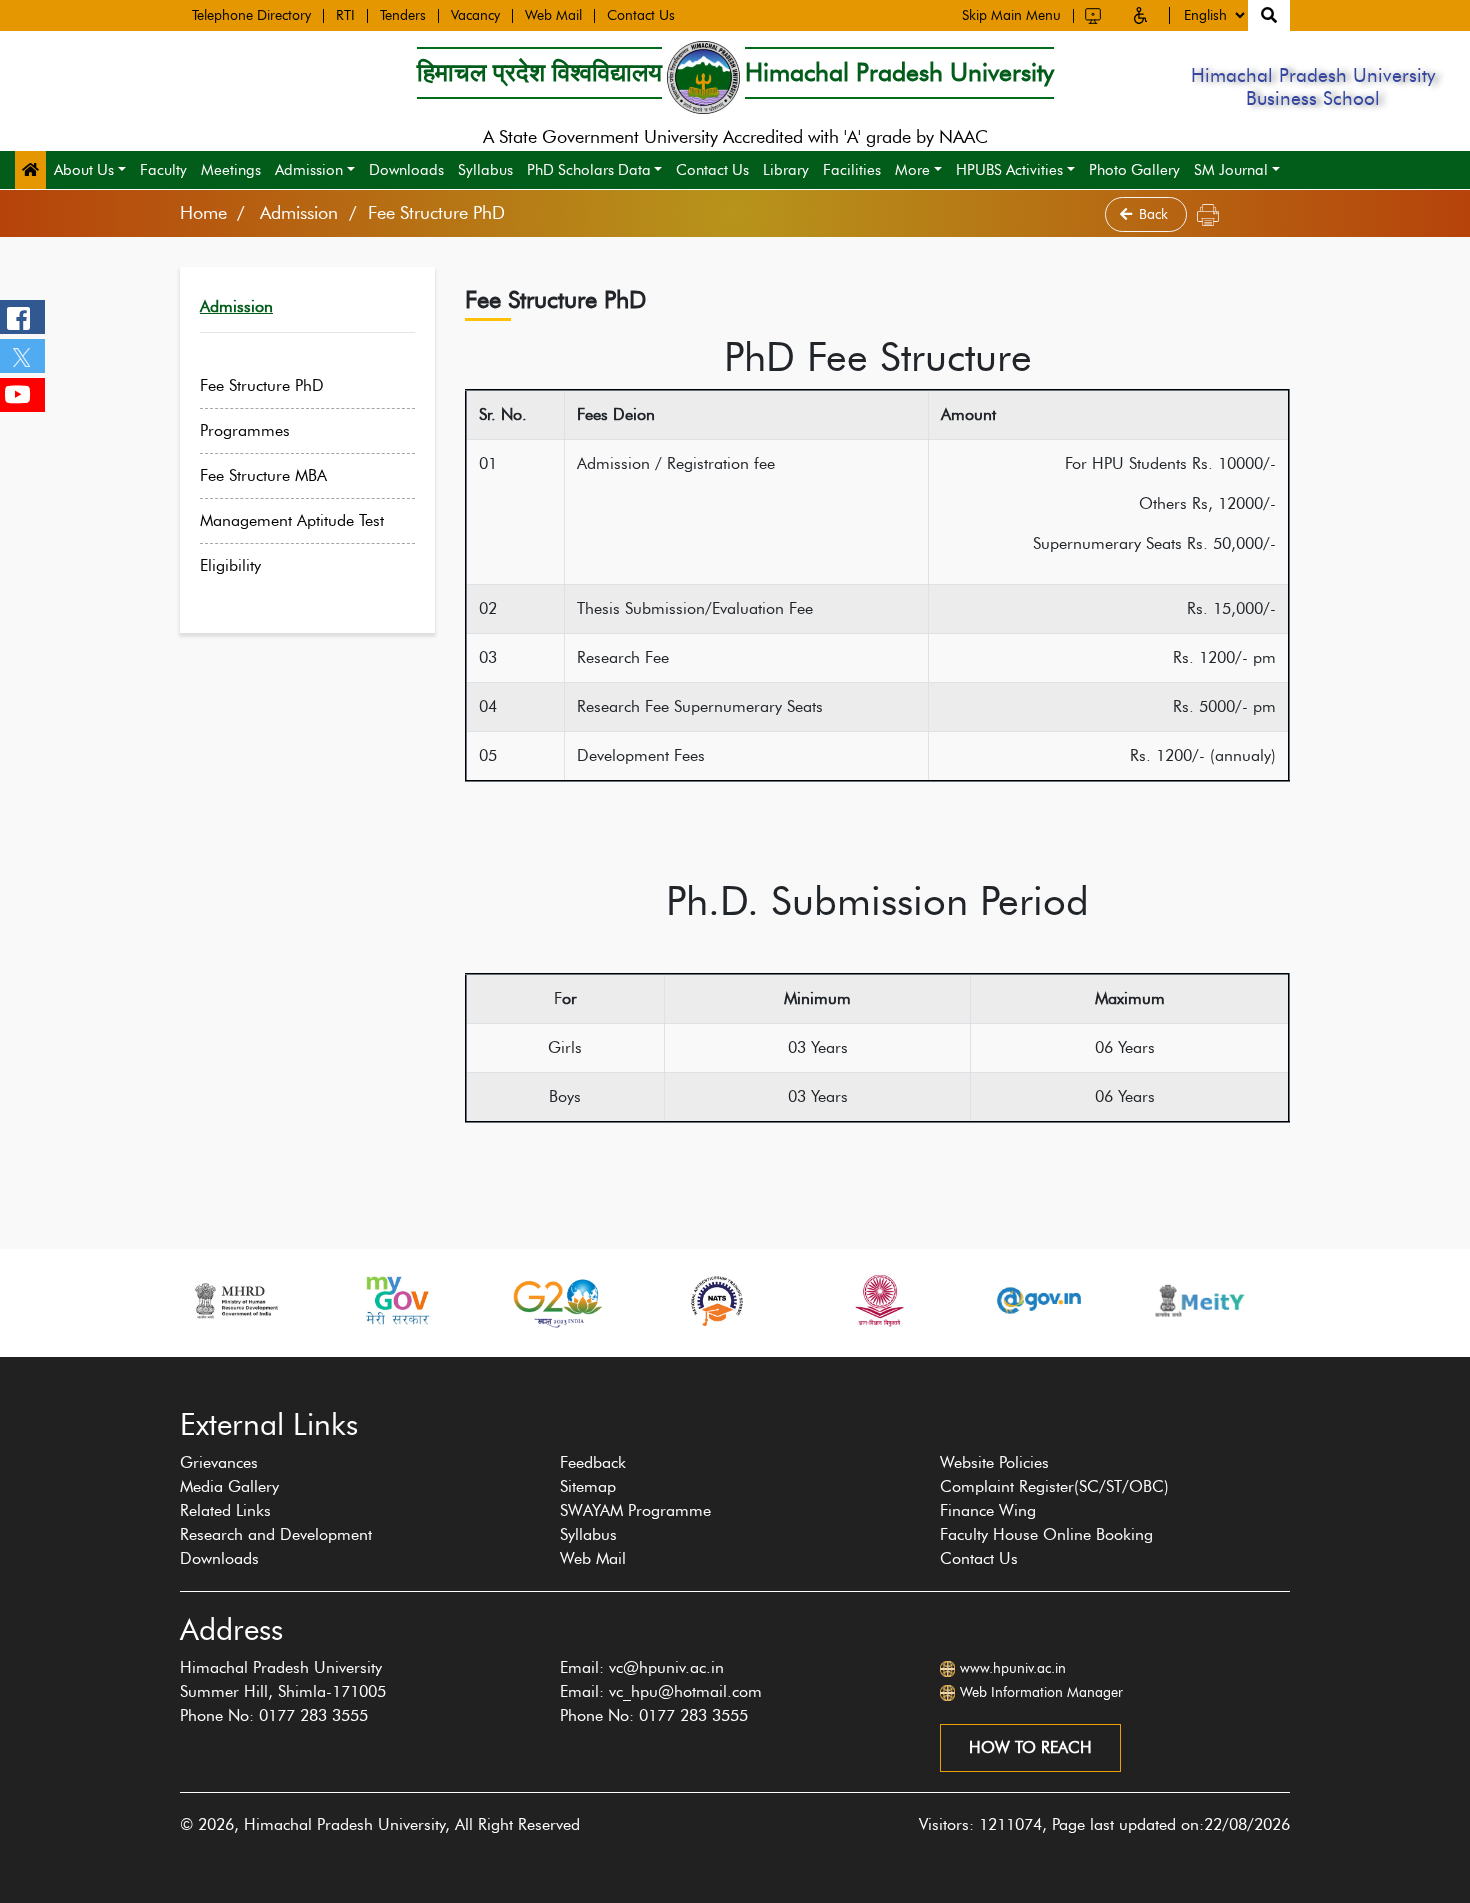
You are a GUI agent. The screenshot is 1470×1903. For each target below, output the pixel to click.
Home (203, 213)
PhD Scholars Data (589, 170)
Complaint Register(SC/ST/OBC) (1054, 1486)
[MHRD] (235, 1300)
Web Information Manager (1041, 1692)
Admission (309, 170)
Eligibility (230, 565)
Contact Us (641, 16)
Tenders (403, 16)
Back (1155, 214)
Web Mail (553, 16)
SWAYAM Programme (635, 1510)
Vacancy (475, 16)
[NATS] (717, 1300)
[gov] (1039, 1300)
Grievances (219, 1462)
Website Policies (994, 1462)
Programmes (245, 430)
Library (786, 170)
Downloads (406, 170)
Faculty (163, 170)
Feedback (593, 1462)
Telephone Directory (251, 16)
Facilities (852, 170)
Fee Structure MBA (263, 475)
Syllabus (485, 170)
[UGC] (878, 1300)
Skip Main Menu (1011, 16)
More (912, 170)
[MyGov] (396, 1300)
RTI (345, 16)
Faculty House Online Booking (1046, 1534)
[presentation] (169, 1367)
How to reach (1030, 1747)
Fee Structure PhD (262, 385)
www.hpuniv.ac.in (1013, 1668)
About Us (84, 170)
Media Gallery (229, 1486)
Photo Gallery (1134, 170)
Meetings (231, 170)
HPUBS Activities (1009, 170)
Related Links (225, 1510)
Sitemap (588, 1486)
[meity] (1200, 1300)
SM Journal (1231, 170)
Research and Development (276, 1534)
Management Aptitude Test (292, 520)
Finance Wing (988, 1510)
